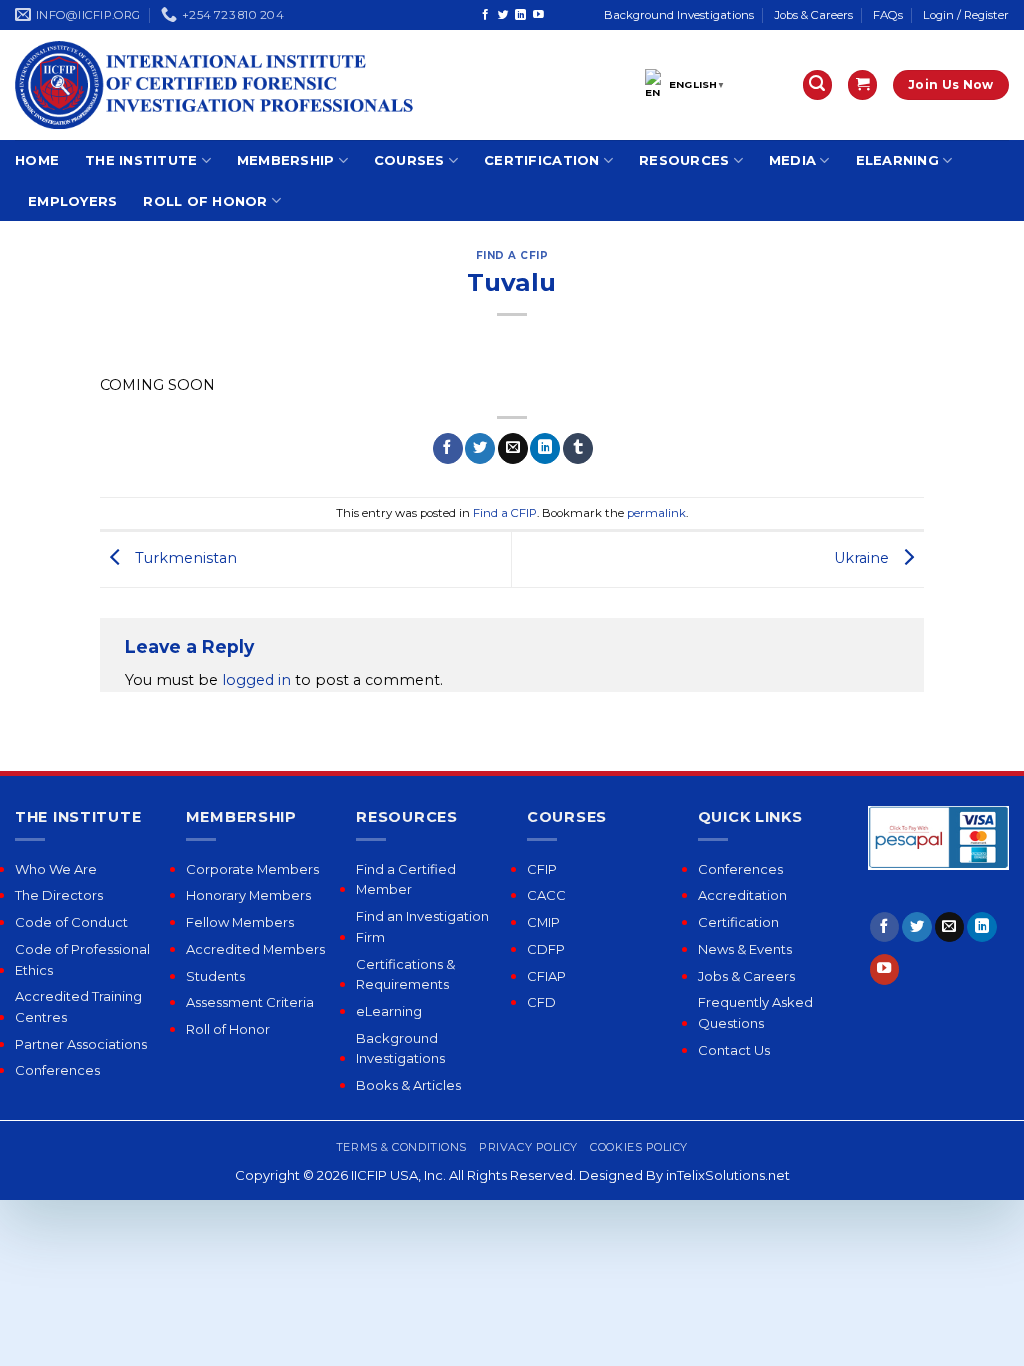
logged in (256, 680)
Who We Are (56, 869)
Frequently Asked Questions (755, 1012)
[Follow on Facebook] (485, 15)
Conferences (57, 1070)
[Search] (817, 85)
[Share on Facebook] (448, 448)
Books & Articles (408, 1085)
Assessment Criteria (250, 1002)
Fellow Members (240, 922)
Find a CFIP (512, 255)
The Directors (59, 895)
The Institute (141, 160)
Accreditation (742, 895)
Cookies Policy (639, 1147)
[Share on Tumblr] (578, 448)
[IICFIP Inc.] (215, 85)
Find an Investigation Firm (422, 926)
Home (37, 160)
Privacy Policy (528, 1147)
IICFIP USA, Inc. (398, 1175)
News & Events (745, 949)
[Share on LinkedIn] (545, 448)
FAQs (888, 15)
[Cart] (862, 85)
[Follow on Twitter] (503, 15)
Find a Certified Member (406, 879)
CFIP (542, 869)
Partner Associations (81, 1044)
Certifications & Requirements (405, 974)
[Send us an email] (950, 927)
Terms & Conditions (401, 1147)
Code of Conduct (71, 922)
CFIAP (546, 976)
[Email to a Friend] (513, 448)
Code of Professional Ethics (82, 959)
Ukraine (863, 558)
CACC (546, 895)
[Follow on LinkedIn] (520, 15)
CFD (541, 1002)
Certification (541, 160)
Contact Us (734, 1050)
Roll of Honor (205, 201)
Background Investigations (679, 15)
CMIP (543, 922)
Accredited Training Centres (78, 1006)
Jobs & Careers (813, 15)
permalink (656, 513)
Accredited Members (255, 949)
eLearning (897, 160)
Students (215, 976)
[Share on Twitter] (480, 448)
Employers (72, 201)
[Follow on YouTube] (538, 15)
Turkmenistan (184, 558)
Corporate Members (252, 869)
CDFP (546, 949)
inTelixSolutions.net (728, 1175)
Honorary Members (248, 895)
